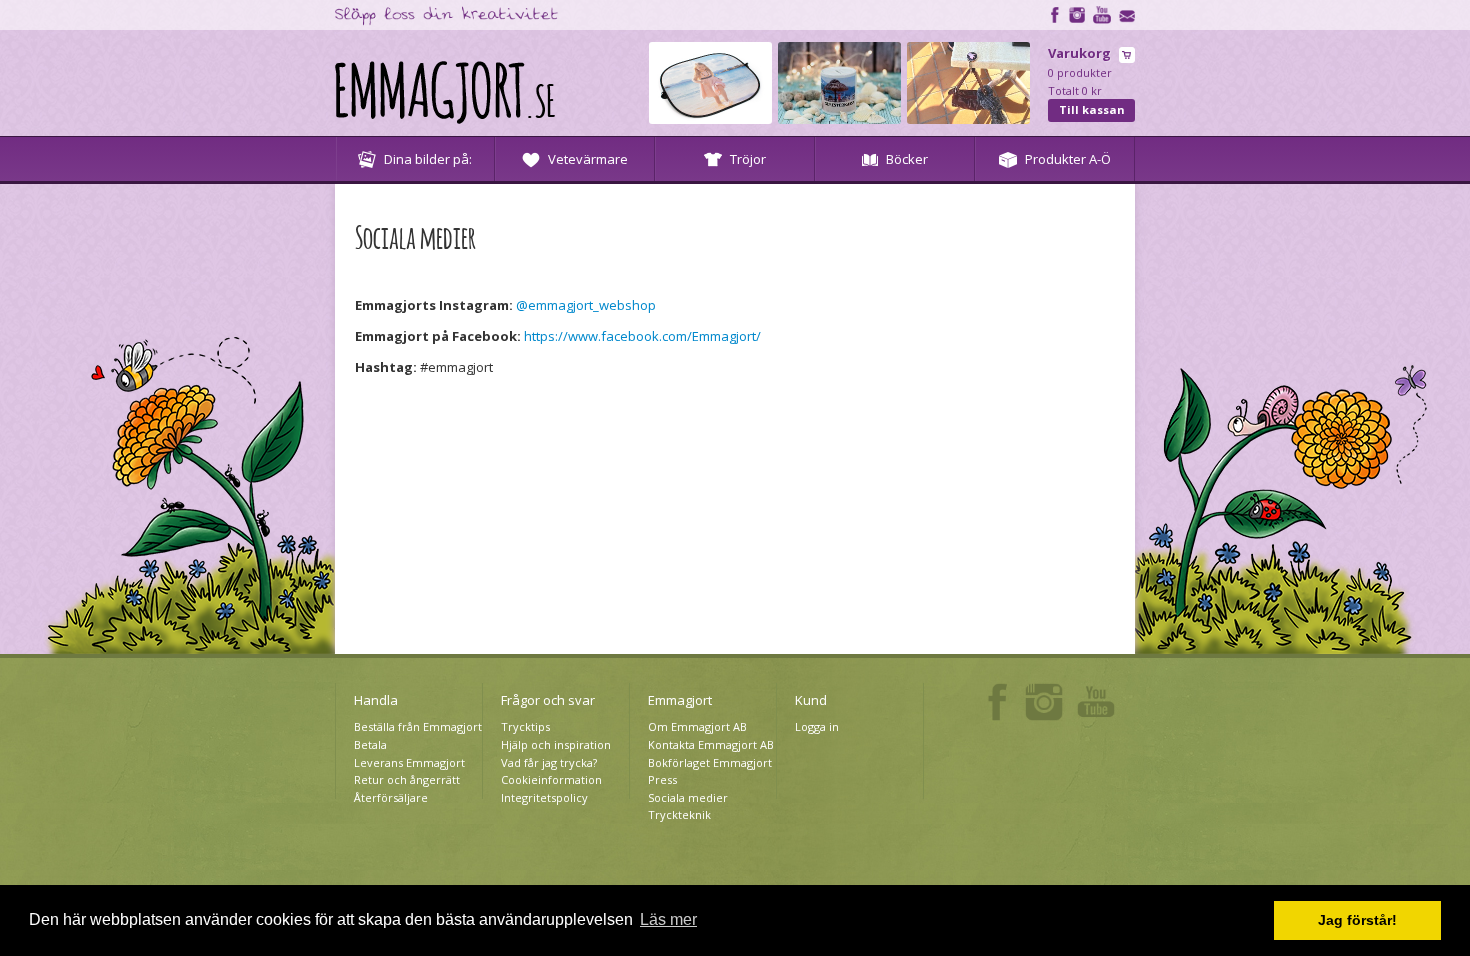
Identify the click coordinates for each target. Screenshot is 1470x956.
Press (662, 779)
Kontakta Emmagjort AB (711, 744)
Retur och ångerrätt (407, 779)
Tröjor (748, 159)
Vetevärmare (588, 159)
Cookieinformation (551, 779)
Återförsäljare (391, 797)
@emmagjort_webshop (586, 305)
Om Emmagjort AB (697, 726)
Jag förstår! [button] (1357, 920)
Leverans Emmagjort (409, 762)
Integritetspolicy (544, 797)
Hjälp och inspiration (556, 744)
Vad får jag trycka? (549, 762)
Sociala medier (688, 797)
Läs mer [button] (668, 919)
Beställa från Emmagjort (418, 726)
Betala (370, 744)
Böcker (907, 159)
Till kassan (1092, 109)
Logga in (817, 726)
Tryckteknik (679, 814)
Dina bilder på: (428, 159)
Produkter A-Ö (1068, 159)
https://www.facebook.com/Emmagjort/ (642, 336)
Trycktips (525, 726)
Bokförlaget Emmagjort (710, 762)
